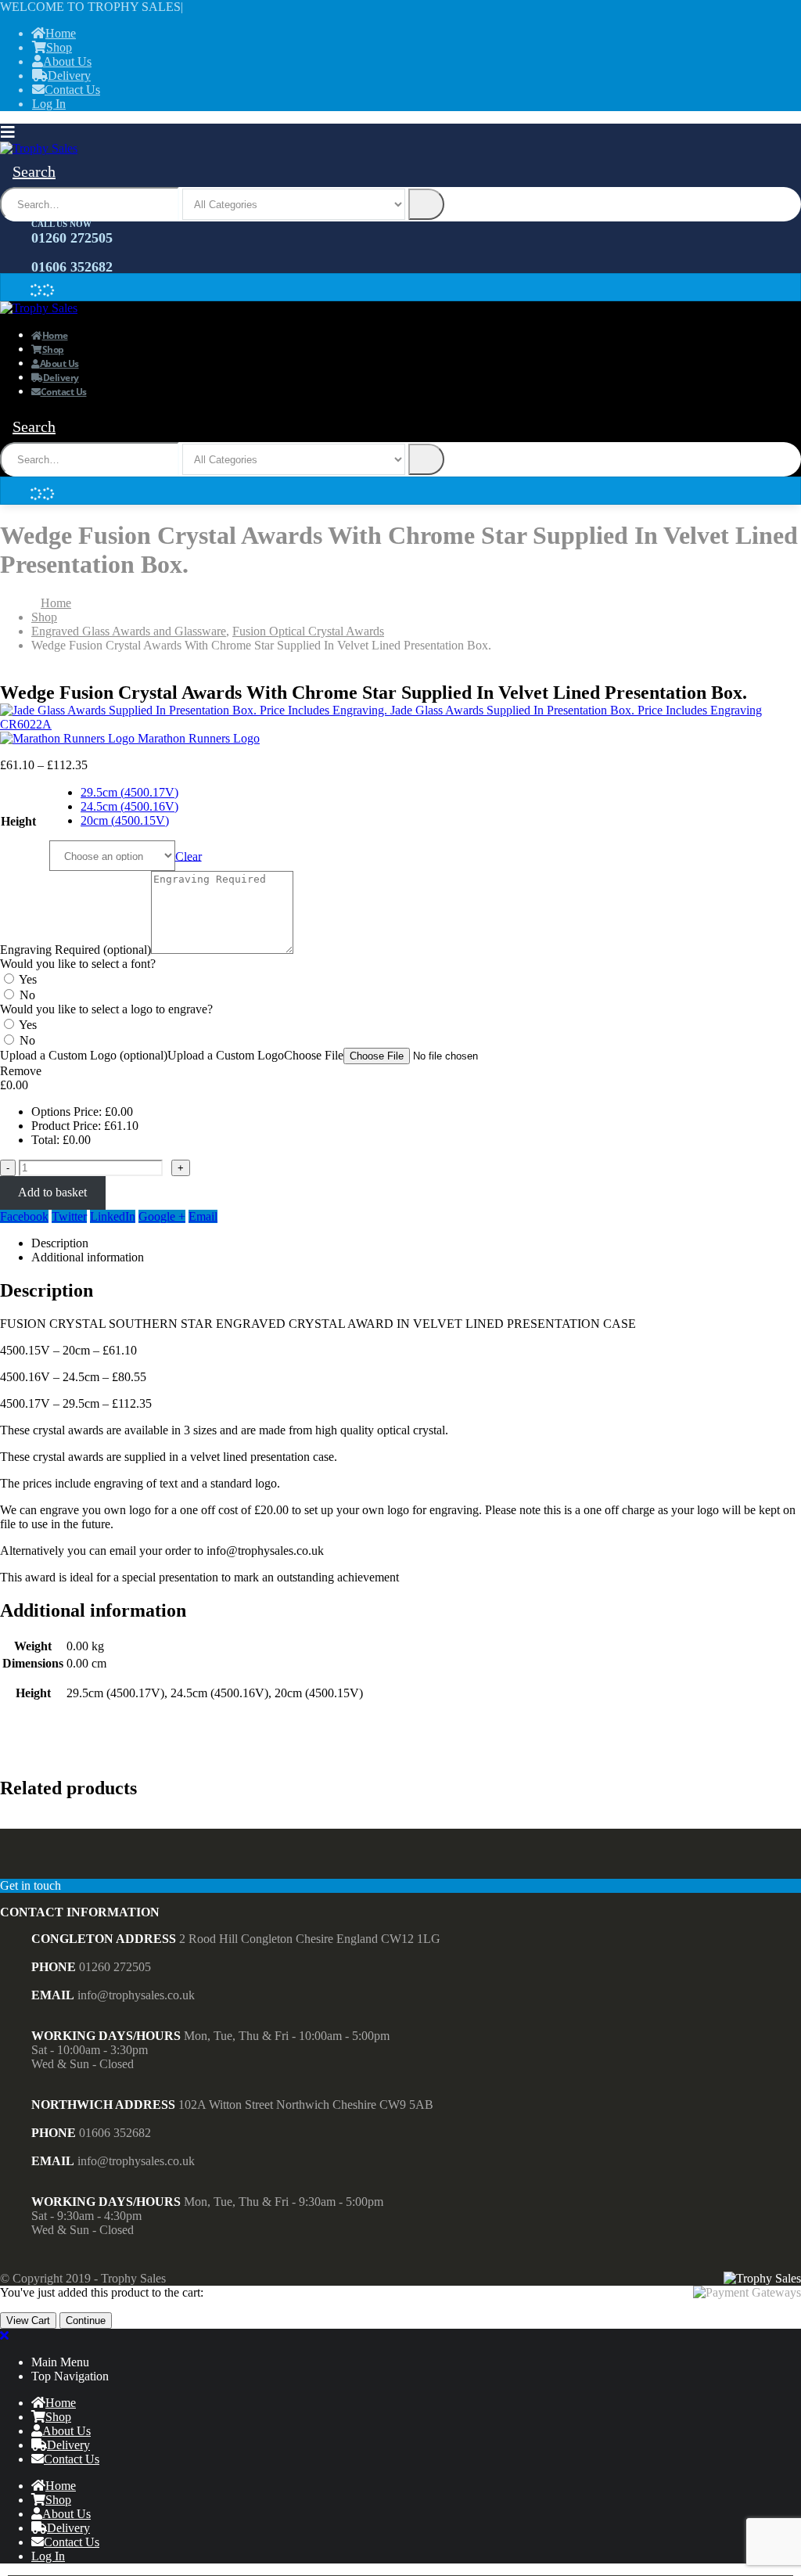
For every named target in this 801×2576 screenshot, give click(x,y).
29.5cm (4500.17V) (129, 792)
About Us (67, 61)
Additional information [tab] (88, 1257)
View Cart (28, 2321)
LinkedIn (113, 1216)
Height (18, 821)
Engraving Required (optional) (75, 950)
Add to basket (52, 1192)
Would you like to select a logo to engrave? (106, 1009)
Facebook (24, 1216)
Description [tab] (60, 1243)
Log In (49, 104)
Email (203, 1216)
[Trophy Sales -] (39, 148)
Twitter (69, 1216)
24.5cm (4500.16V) (129, 806)
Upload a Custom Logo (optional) (84, 1055)
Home (61, 33)
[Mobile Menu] (12, 132)
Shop (59, 47)
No (27, 995)
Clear (189, 856)
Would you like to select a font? (78, 964)
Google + (162, 1216)
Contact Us (72, 90)
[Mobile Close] (4, 2335)
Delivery (69, 76)
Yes (28, 979)
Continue (86, 2321)
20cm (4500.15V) (125, 820)
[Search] (426, 204)
